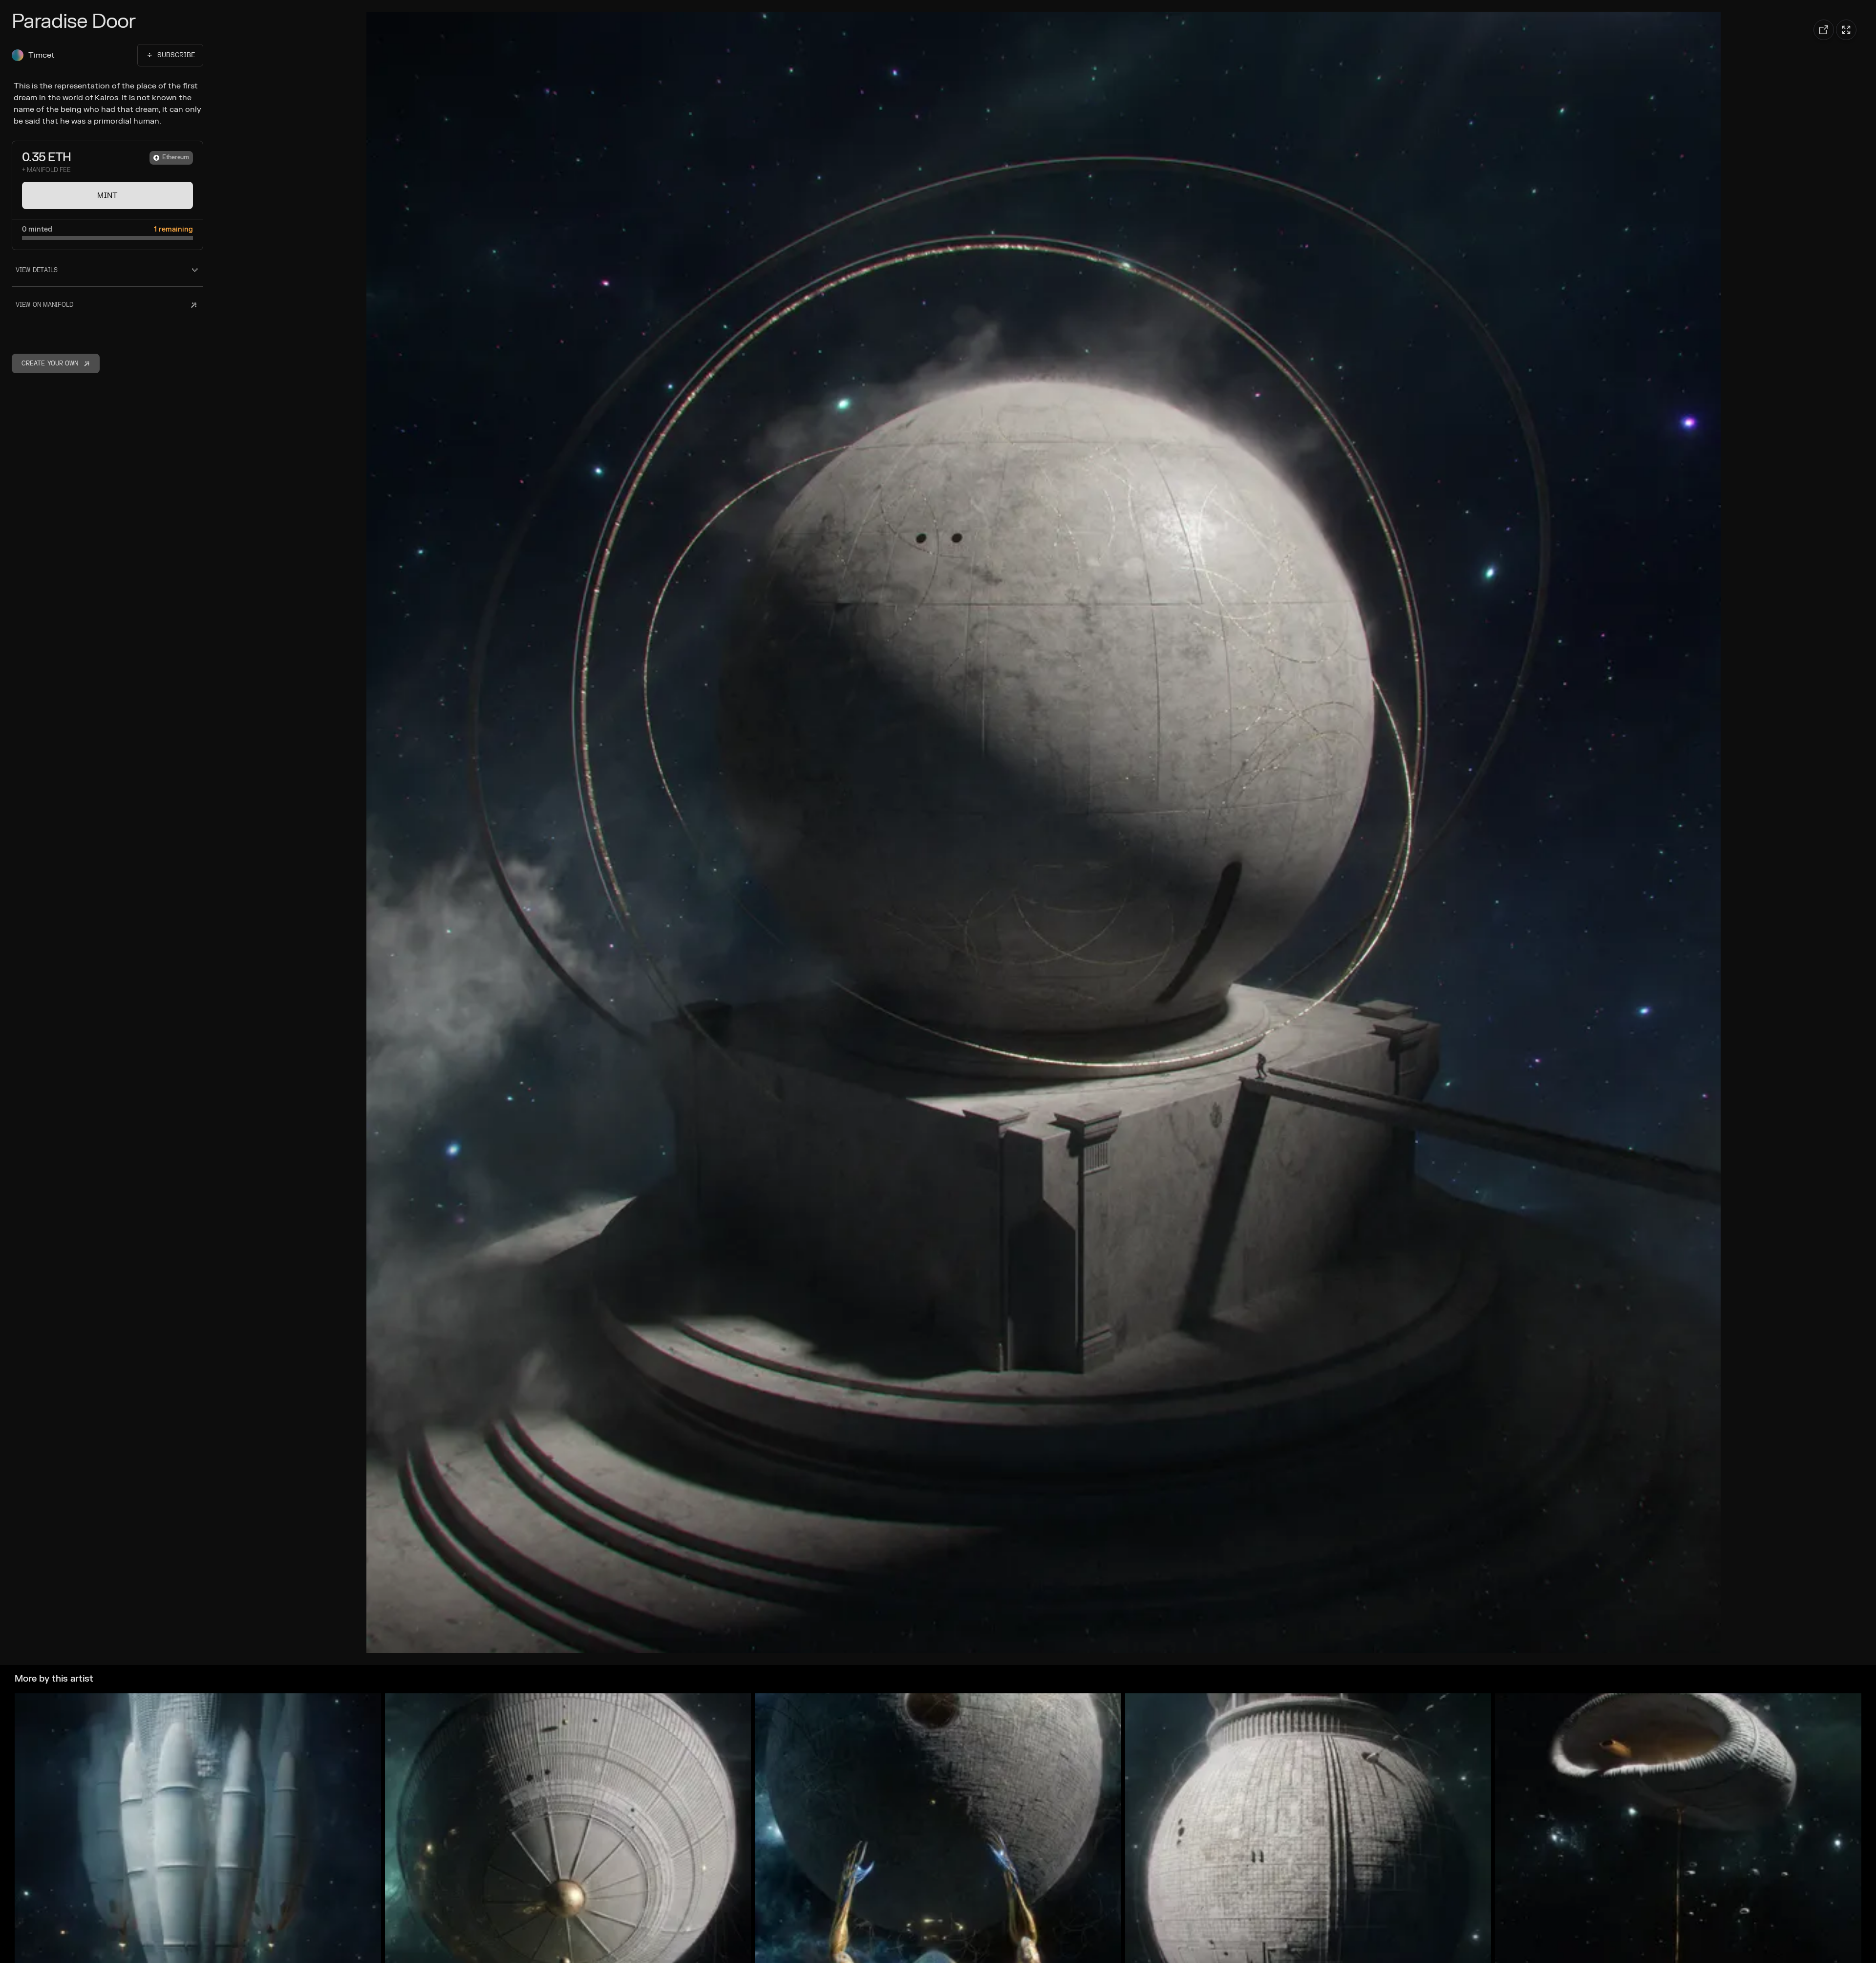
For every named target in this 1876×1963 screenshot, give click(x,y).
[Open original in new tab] (1824, 30)
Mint (107, 195)
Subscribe (176, 55)
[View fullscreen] (1846, 30)
